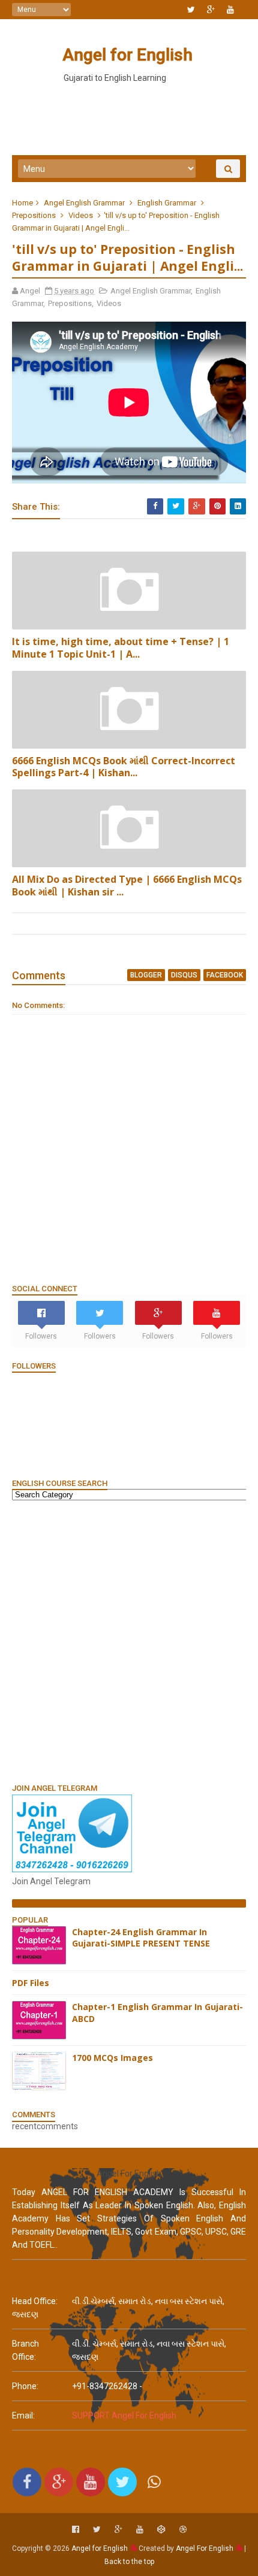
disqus (184, 975)
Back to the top (129, 2562)
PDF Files (31, 1983)
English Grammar (167, 203)
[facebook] (76, 2530)
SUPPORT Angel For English (124, 2415)
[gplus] (211, 10)
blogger (146, 975)
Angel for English (127, 55)
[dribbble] (183, 2530)
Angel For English (205, 2548)
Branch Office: (25, 2350)
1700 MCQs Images (112, 2058)
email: (23, 2415)
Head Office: (35, 2301)
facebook (225, 975)
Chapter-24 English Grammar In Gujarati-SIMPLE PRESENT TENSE (141, 1938)
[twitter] (191, 10)
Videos (81, 215)
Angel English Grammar (84, 203)
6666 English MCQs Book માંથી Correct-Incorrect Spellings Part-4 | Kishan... (124, 767)
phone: (25, 2386)
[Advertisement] (129, 1641)
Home (22, 203)
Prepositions (34, 215)
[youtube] (230, 10)
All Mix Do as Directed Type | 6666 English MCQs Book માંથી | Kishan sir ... (127, 886)
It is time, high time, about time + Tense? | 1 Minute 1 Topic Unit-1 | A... (121, 648)
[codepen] (161, 2530)
